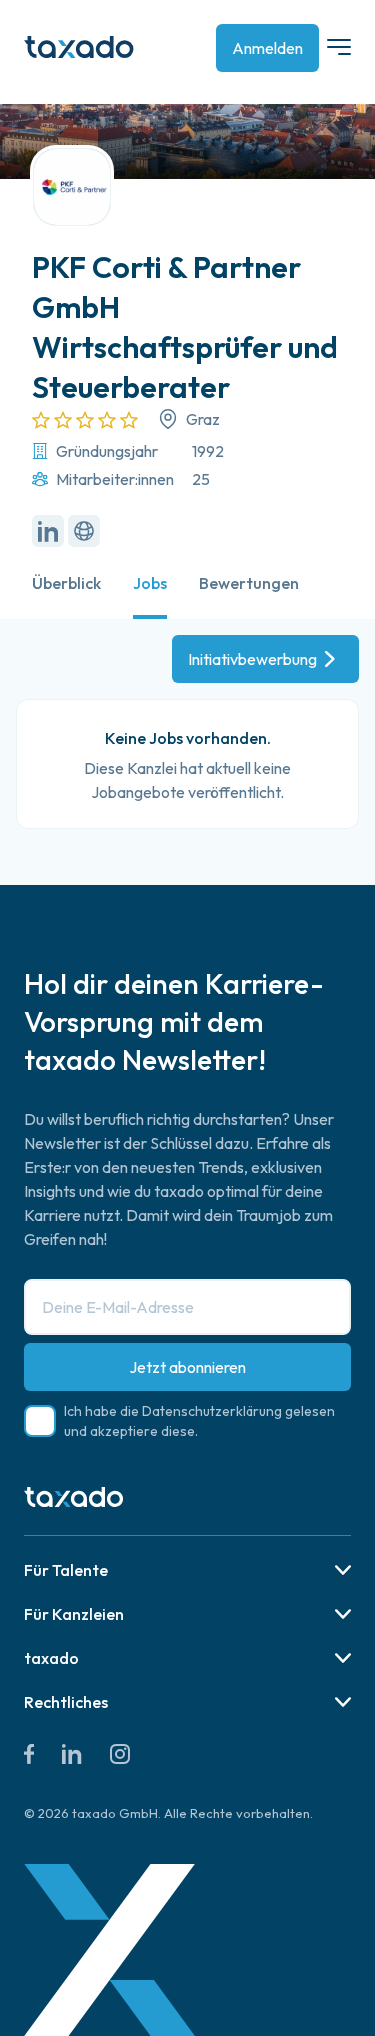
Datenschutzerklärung (212, 1411)
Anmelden (267, 48)
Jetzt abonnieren (187, 1367)
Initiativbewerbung (252, 659)
